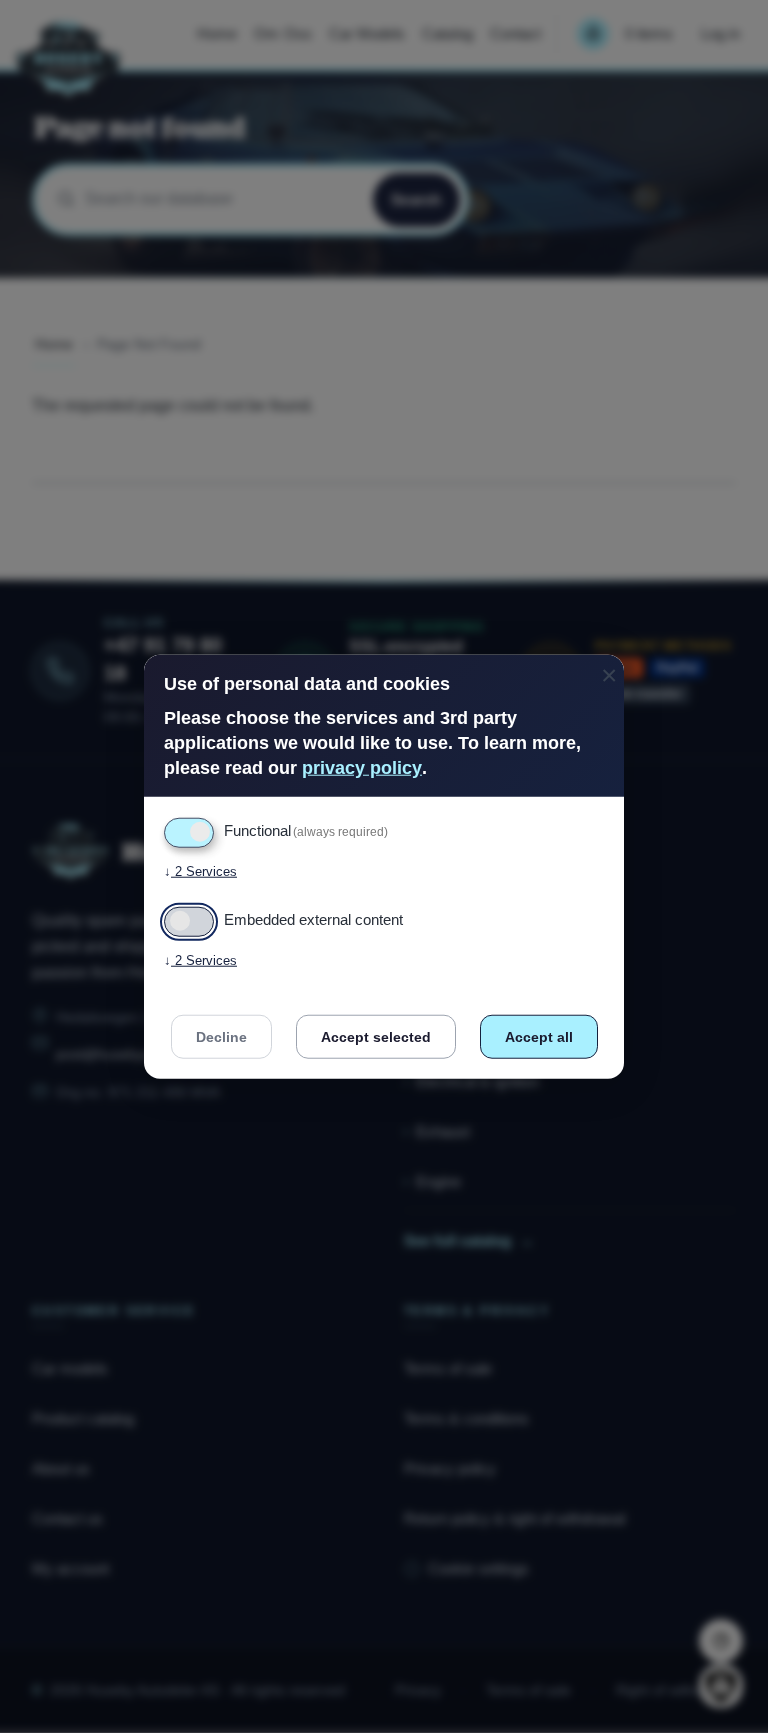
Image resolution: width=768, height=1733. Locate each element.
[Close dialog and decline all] (609, 666)
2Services (200, 871)
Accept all (539, 1037)
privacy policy (362, 768)
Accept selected (376, 1037)
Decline (221, 1037)
